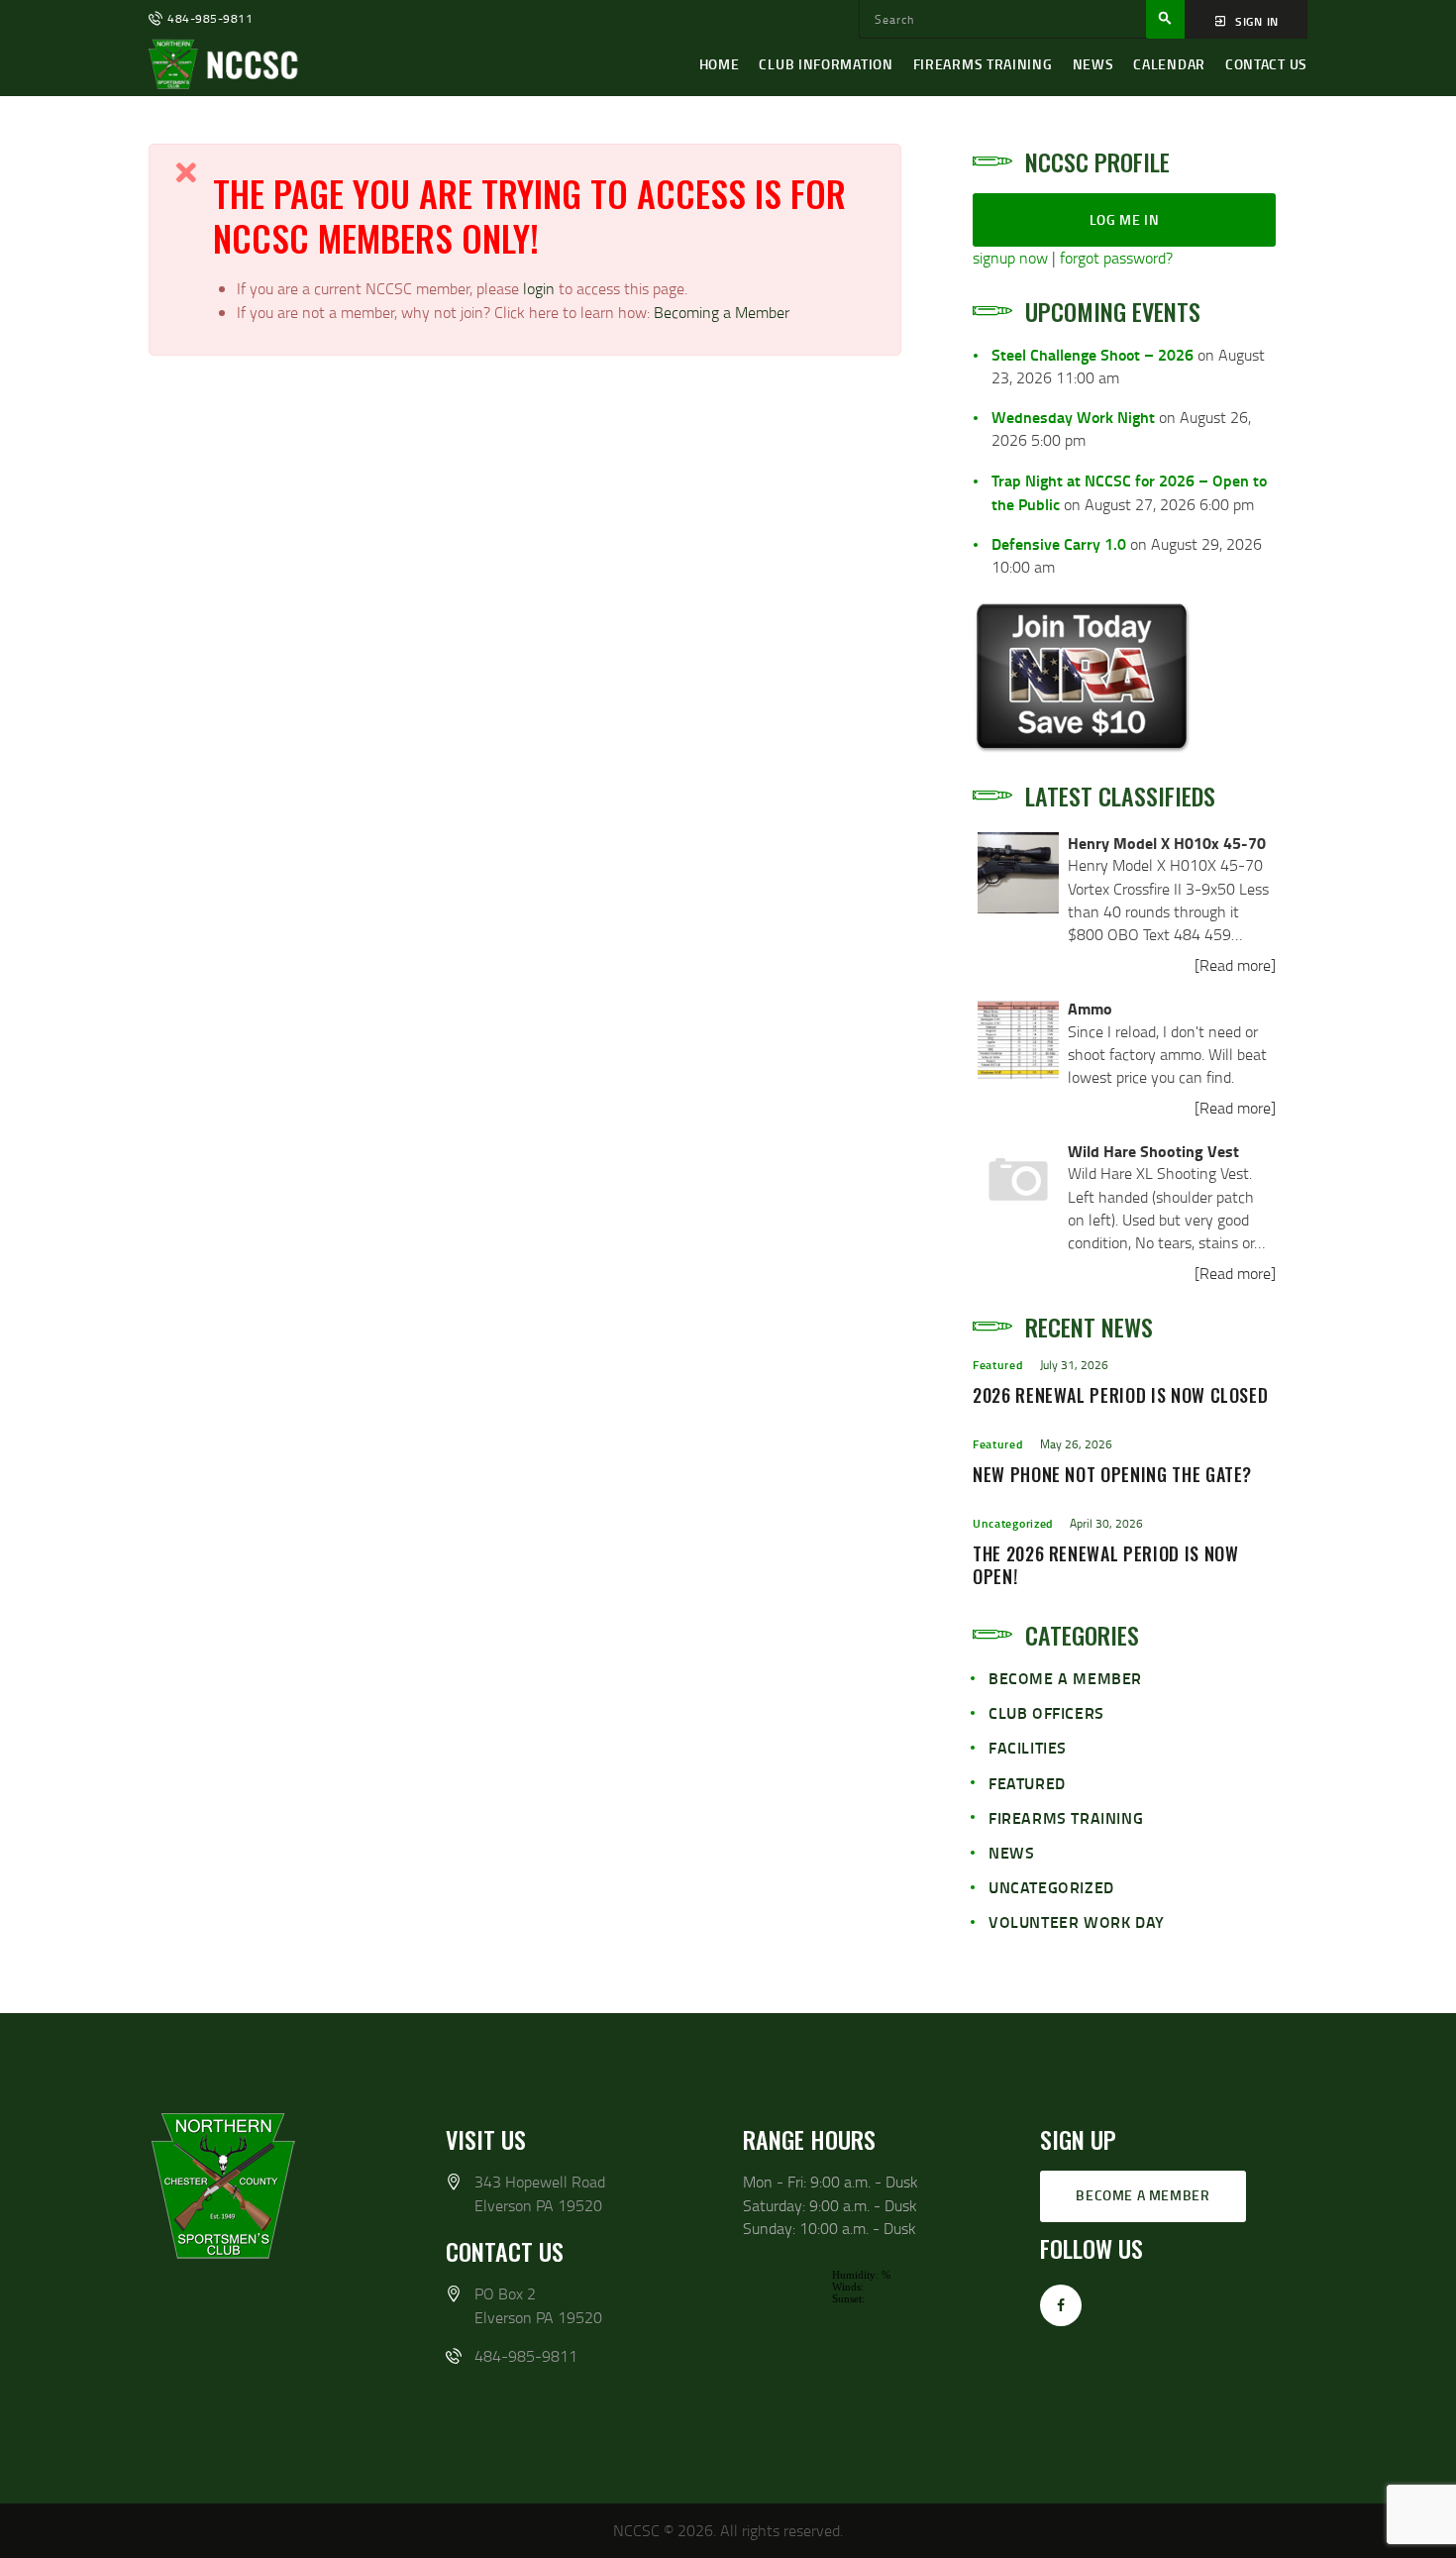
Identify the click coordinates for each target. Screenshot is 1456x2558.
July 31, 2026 (1074, 1365)
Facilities (1028, 1747)
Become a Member (1065, 1678)
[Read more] (1235, 965)
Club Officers (1046, 1712)
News (1011, 1852)
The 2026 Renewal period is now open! (1106, 1566)
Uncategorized (1013, 1523)
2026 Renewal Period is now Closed (1120, 1396)
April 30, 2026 (1106, 1523)
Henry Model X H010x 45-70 (1167, 843)
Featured (998, 1365)
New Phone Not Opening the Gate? (1112, 1475)
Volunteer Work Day (1077, 1921)
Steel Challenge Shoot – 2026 (1092, 354)
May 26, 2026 (1076, 1444)
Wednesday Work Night (1073, 417)
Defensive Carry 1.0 (1059, 543)
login (541, 288)
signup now (1010, 258)
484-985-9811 (526, 2356)
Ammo (1090, 1008)
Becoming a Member (722, 312)
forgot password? (1116, 258)
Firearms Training (1066, 1817)
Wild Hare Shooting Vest (1153, 1151)
